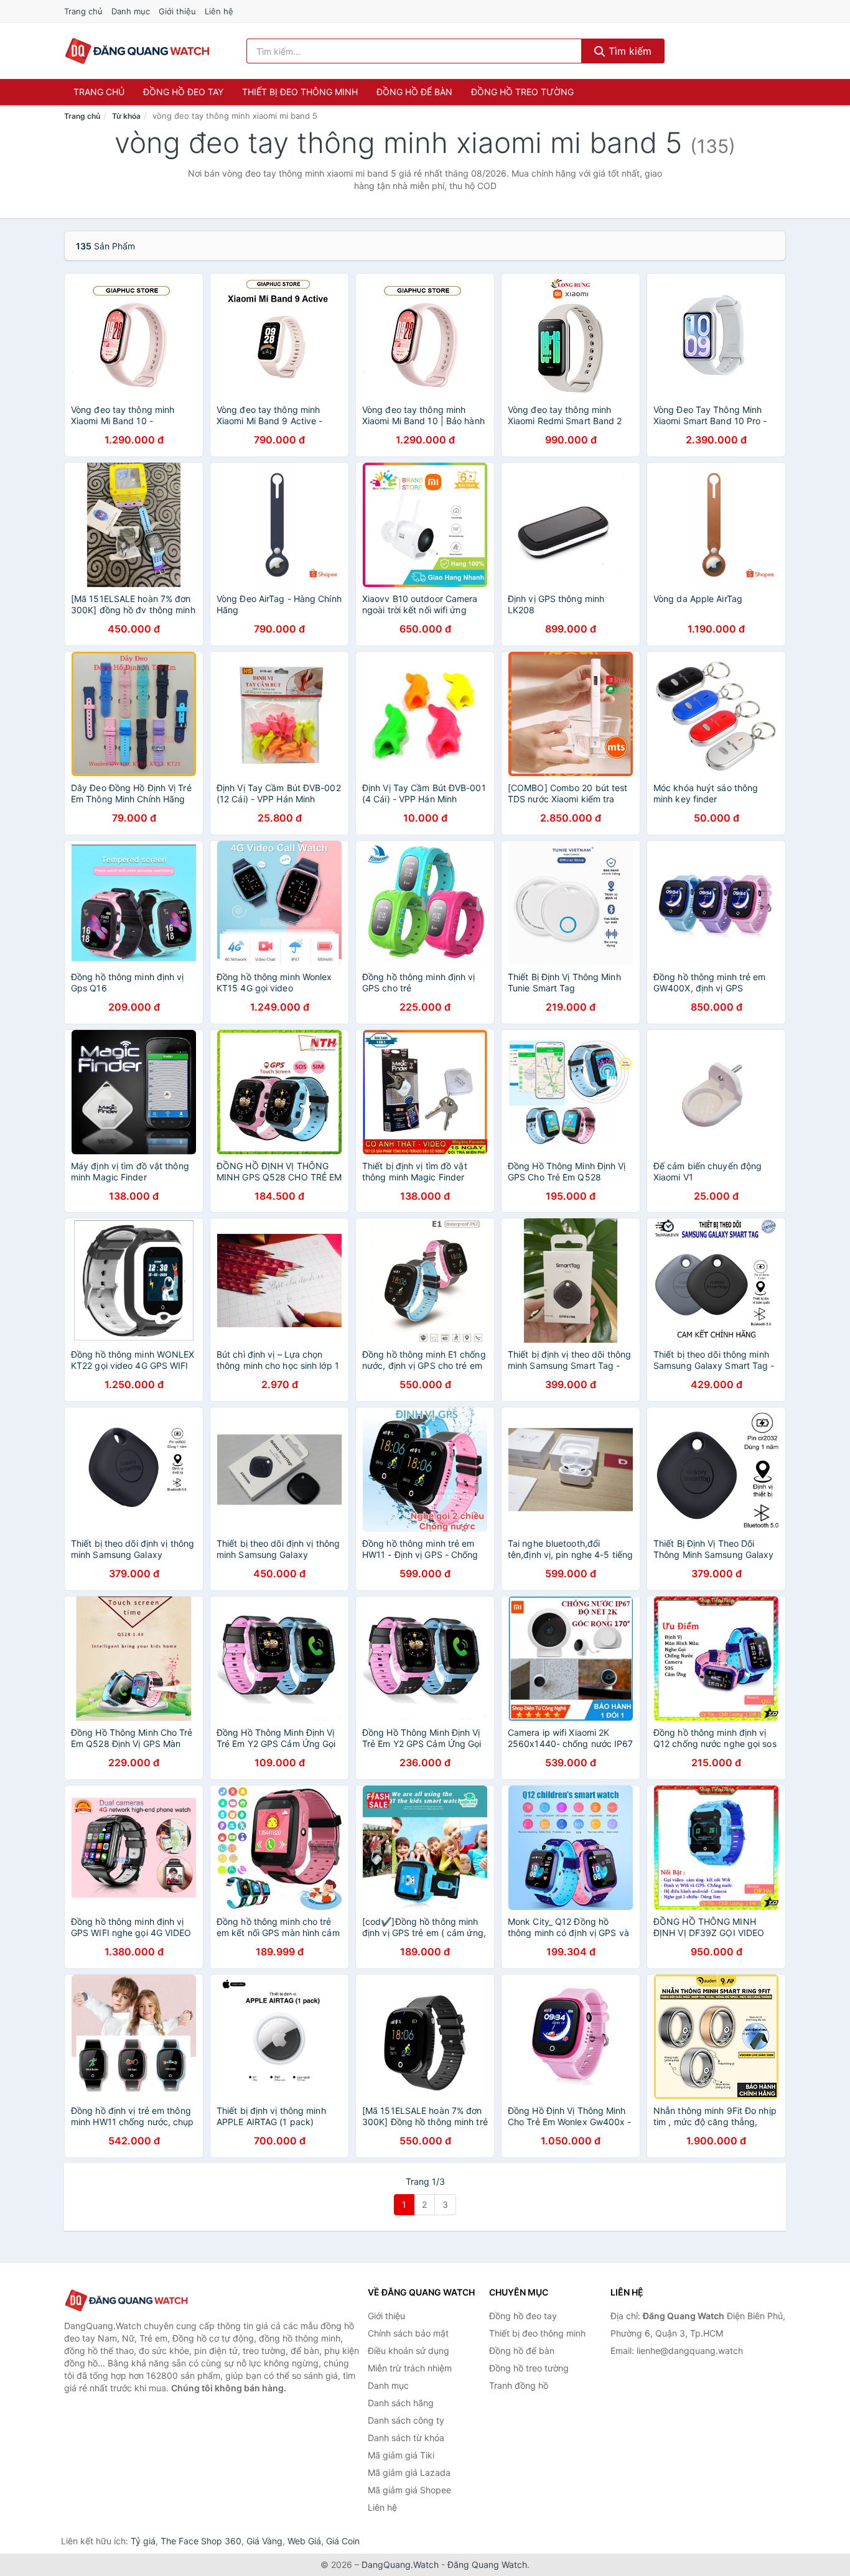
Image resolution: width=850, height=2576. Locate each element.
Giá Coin (343, 2541)
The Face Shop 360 (201, 2541)
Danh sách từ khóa (406, 2438)
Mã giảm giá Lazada (409, 2472)
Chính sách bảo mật (408, 2333)
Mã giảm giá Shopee (409, 2490)
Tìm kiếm (628, 51)
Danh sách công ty (406, 2420)
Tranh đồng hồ (519, 2385)
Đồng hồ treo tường (522, 92)
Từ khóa (126, 116)
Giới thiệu (177, 11)
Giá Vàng (264, 2541)
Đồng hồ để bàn (414, 92)
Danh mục (131, 11)
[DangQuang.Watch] (137, 51)
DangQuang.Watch (400, 2564)
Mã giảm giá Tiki (401, 2455)
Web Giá (304, 2541)
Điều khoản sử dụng (409, 2351)
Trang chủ (83, 11)
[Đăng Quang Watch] (126, 2301)
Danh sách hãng (401, 2403)
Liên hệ (219, 11)
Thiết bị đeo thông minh (300, 92)
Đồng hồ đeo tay (183, 92)
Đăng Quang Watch (487, 2564)
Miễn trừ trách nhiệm (410, 2368)
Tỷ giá (143, 2541)
